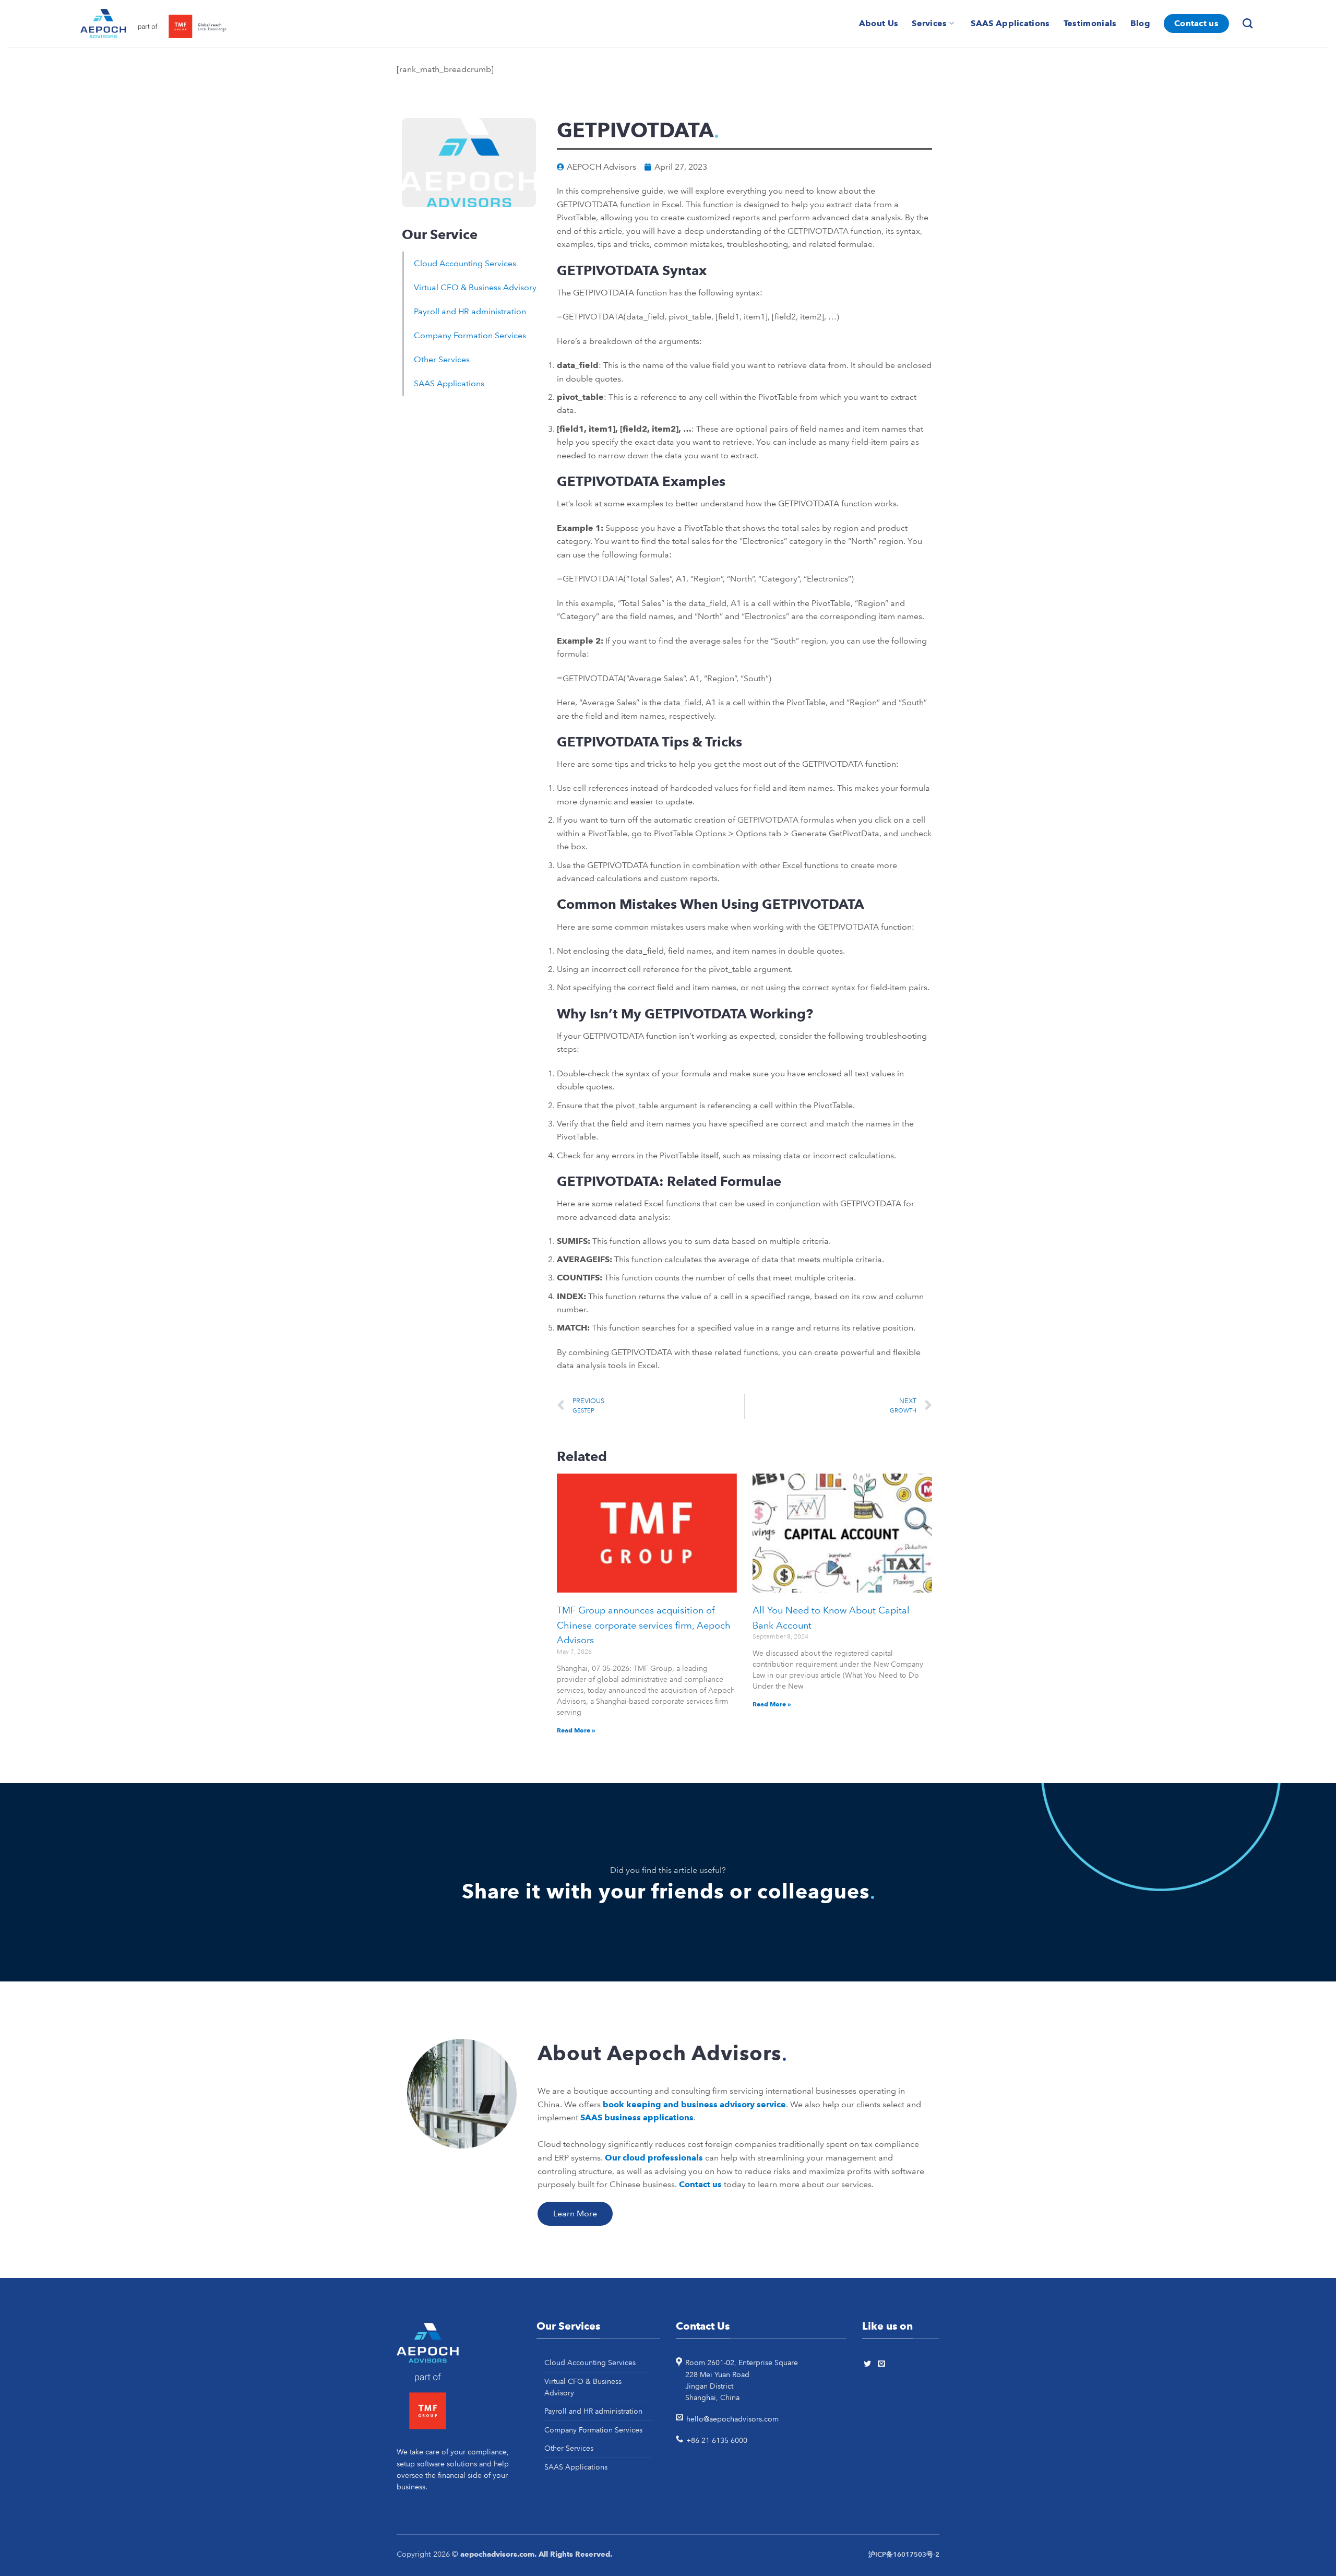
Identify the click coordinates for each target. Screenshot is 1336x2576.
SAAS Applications (1010, 23)
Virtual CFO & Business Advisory (475, 287)
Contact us (1196, 23)
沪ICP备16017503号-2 (904, 2555)
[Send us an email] (883, 2364)
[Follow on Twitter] (869, 2364)
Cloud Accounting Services (465, 263)
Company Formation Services (470, 335)
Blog (1140, 23)
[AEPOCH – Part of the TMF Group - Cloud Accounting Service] (153, 24)
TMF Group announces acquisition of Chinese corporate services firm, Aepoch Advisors (644, 1625)
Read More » (576, 1730)
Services (929, 23)
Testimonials (1090, 23)
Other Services (442, 359)
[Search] (1249, 23)
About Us (879, 23)
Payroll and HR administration (470, 311)
